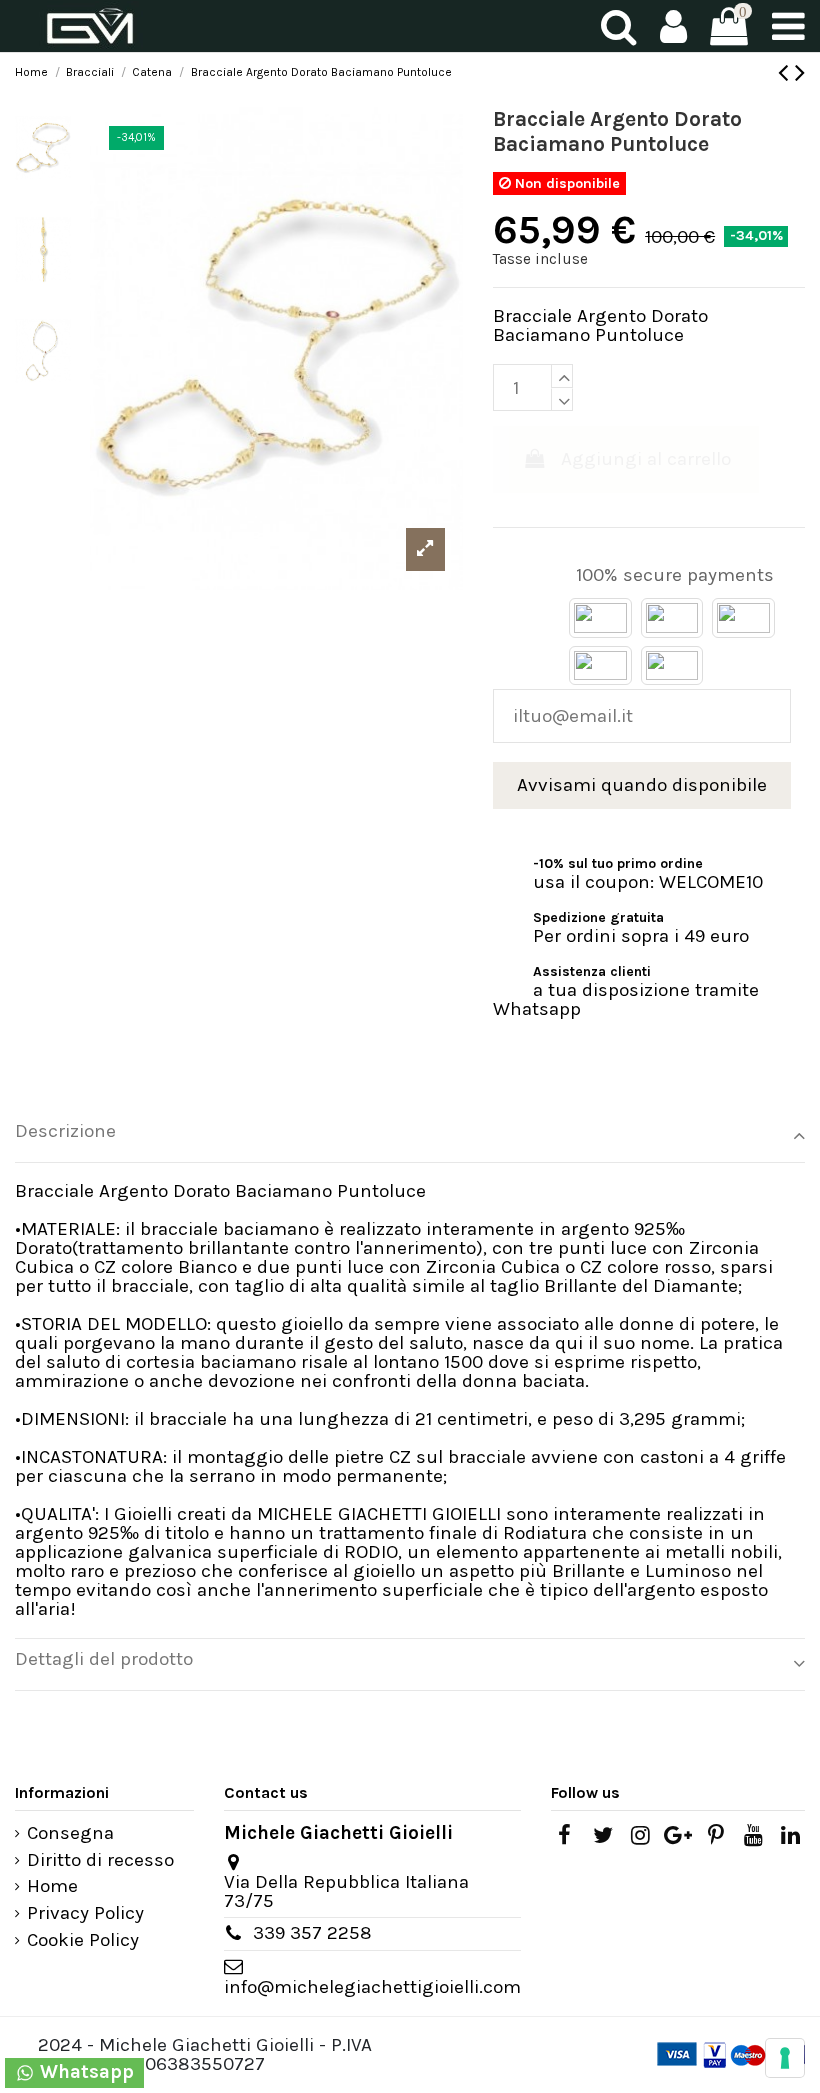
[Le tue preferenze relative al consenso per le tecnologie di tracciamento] (785, 2058)
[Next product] (800, 72)
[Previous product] (786, 72)
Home (52, 1886)
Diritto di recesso (100, 1860)
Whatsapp (84, 2072)
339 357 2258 (312, 1933)
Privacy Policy (85, 1913)
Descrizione (65, 1131)
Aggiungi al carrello (646, 459)
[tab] (410, 1137)
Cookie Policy (83, 1940)
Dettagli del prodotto (104, 1659)
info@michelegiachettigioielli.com (372, 1987)
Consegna (70, 1833)
